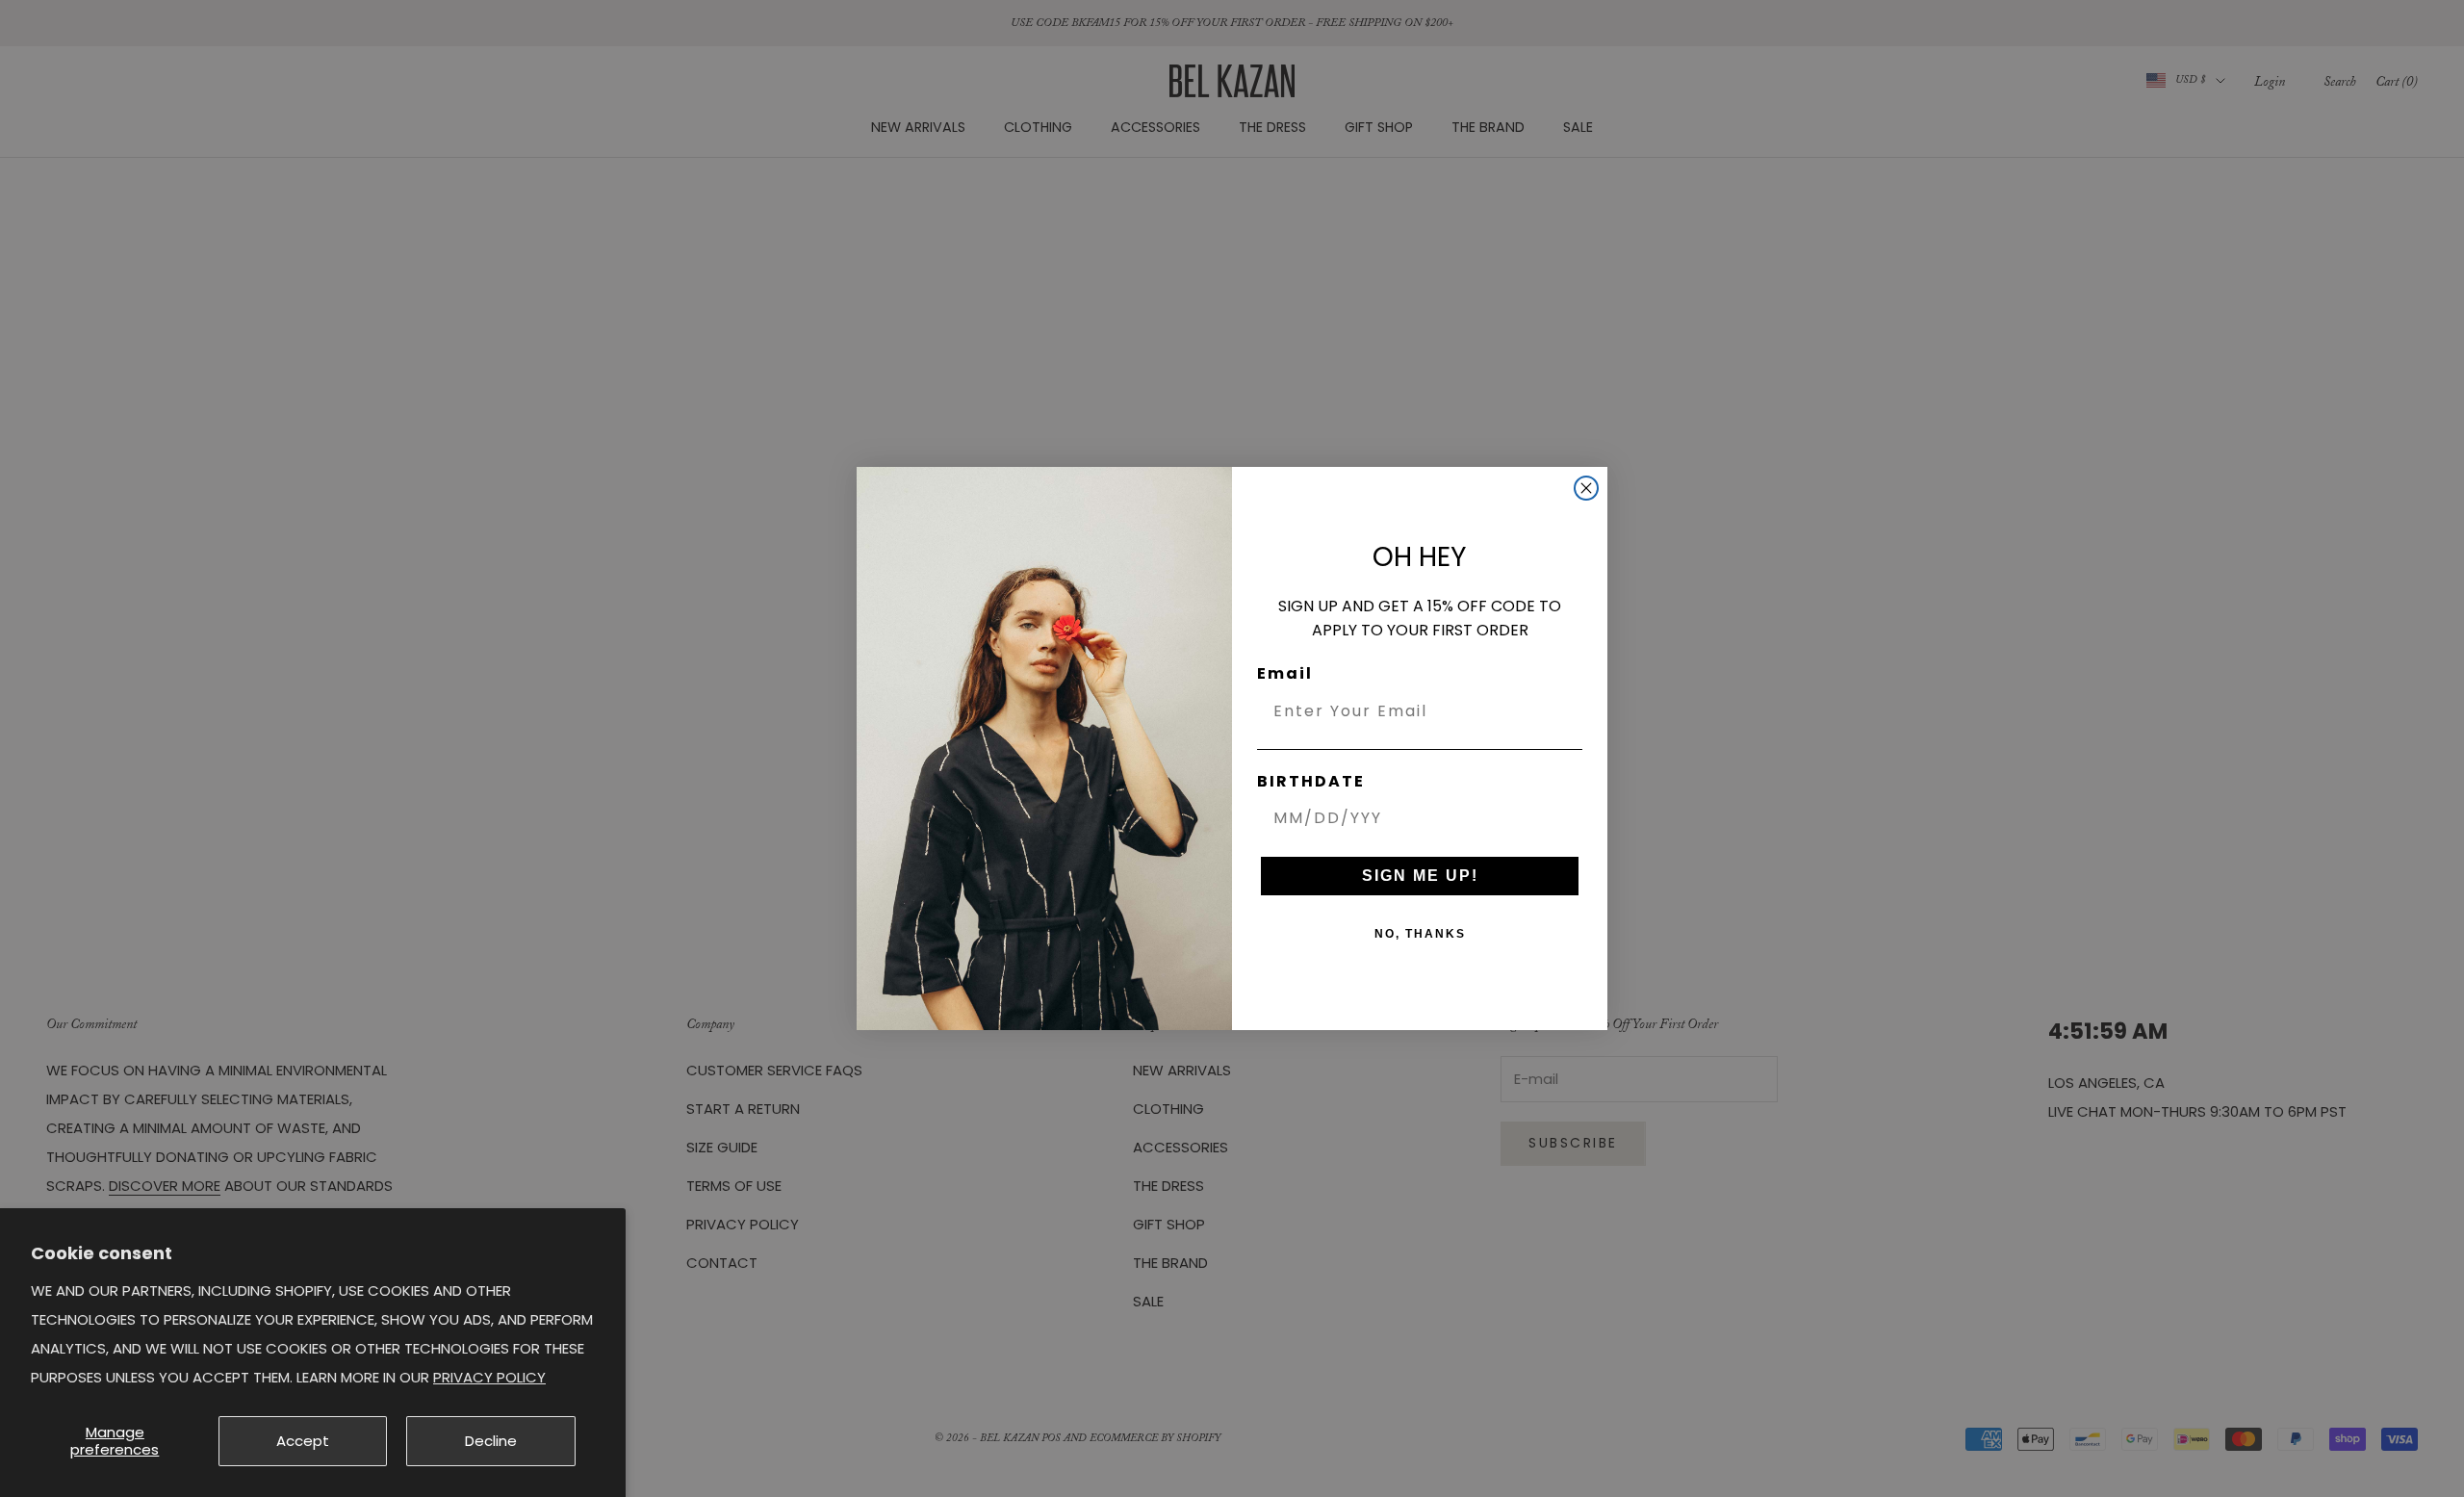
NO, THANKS (1420, 934)
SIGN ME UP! (1420, 876)
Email (1285, 673)
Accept (303, 1441)
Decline (491, 1441)
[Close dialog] (1586, 488)
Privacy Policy (489, 1377)
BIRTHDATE (1311, 781)
